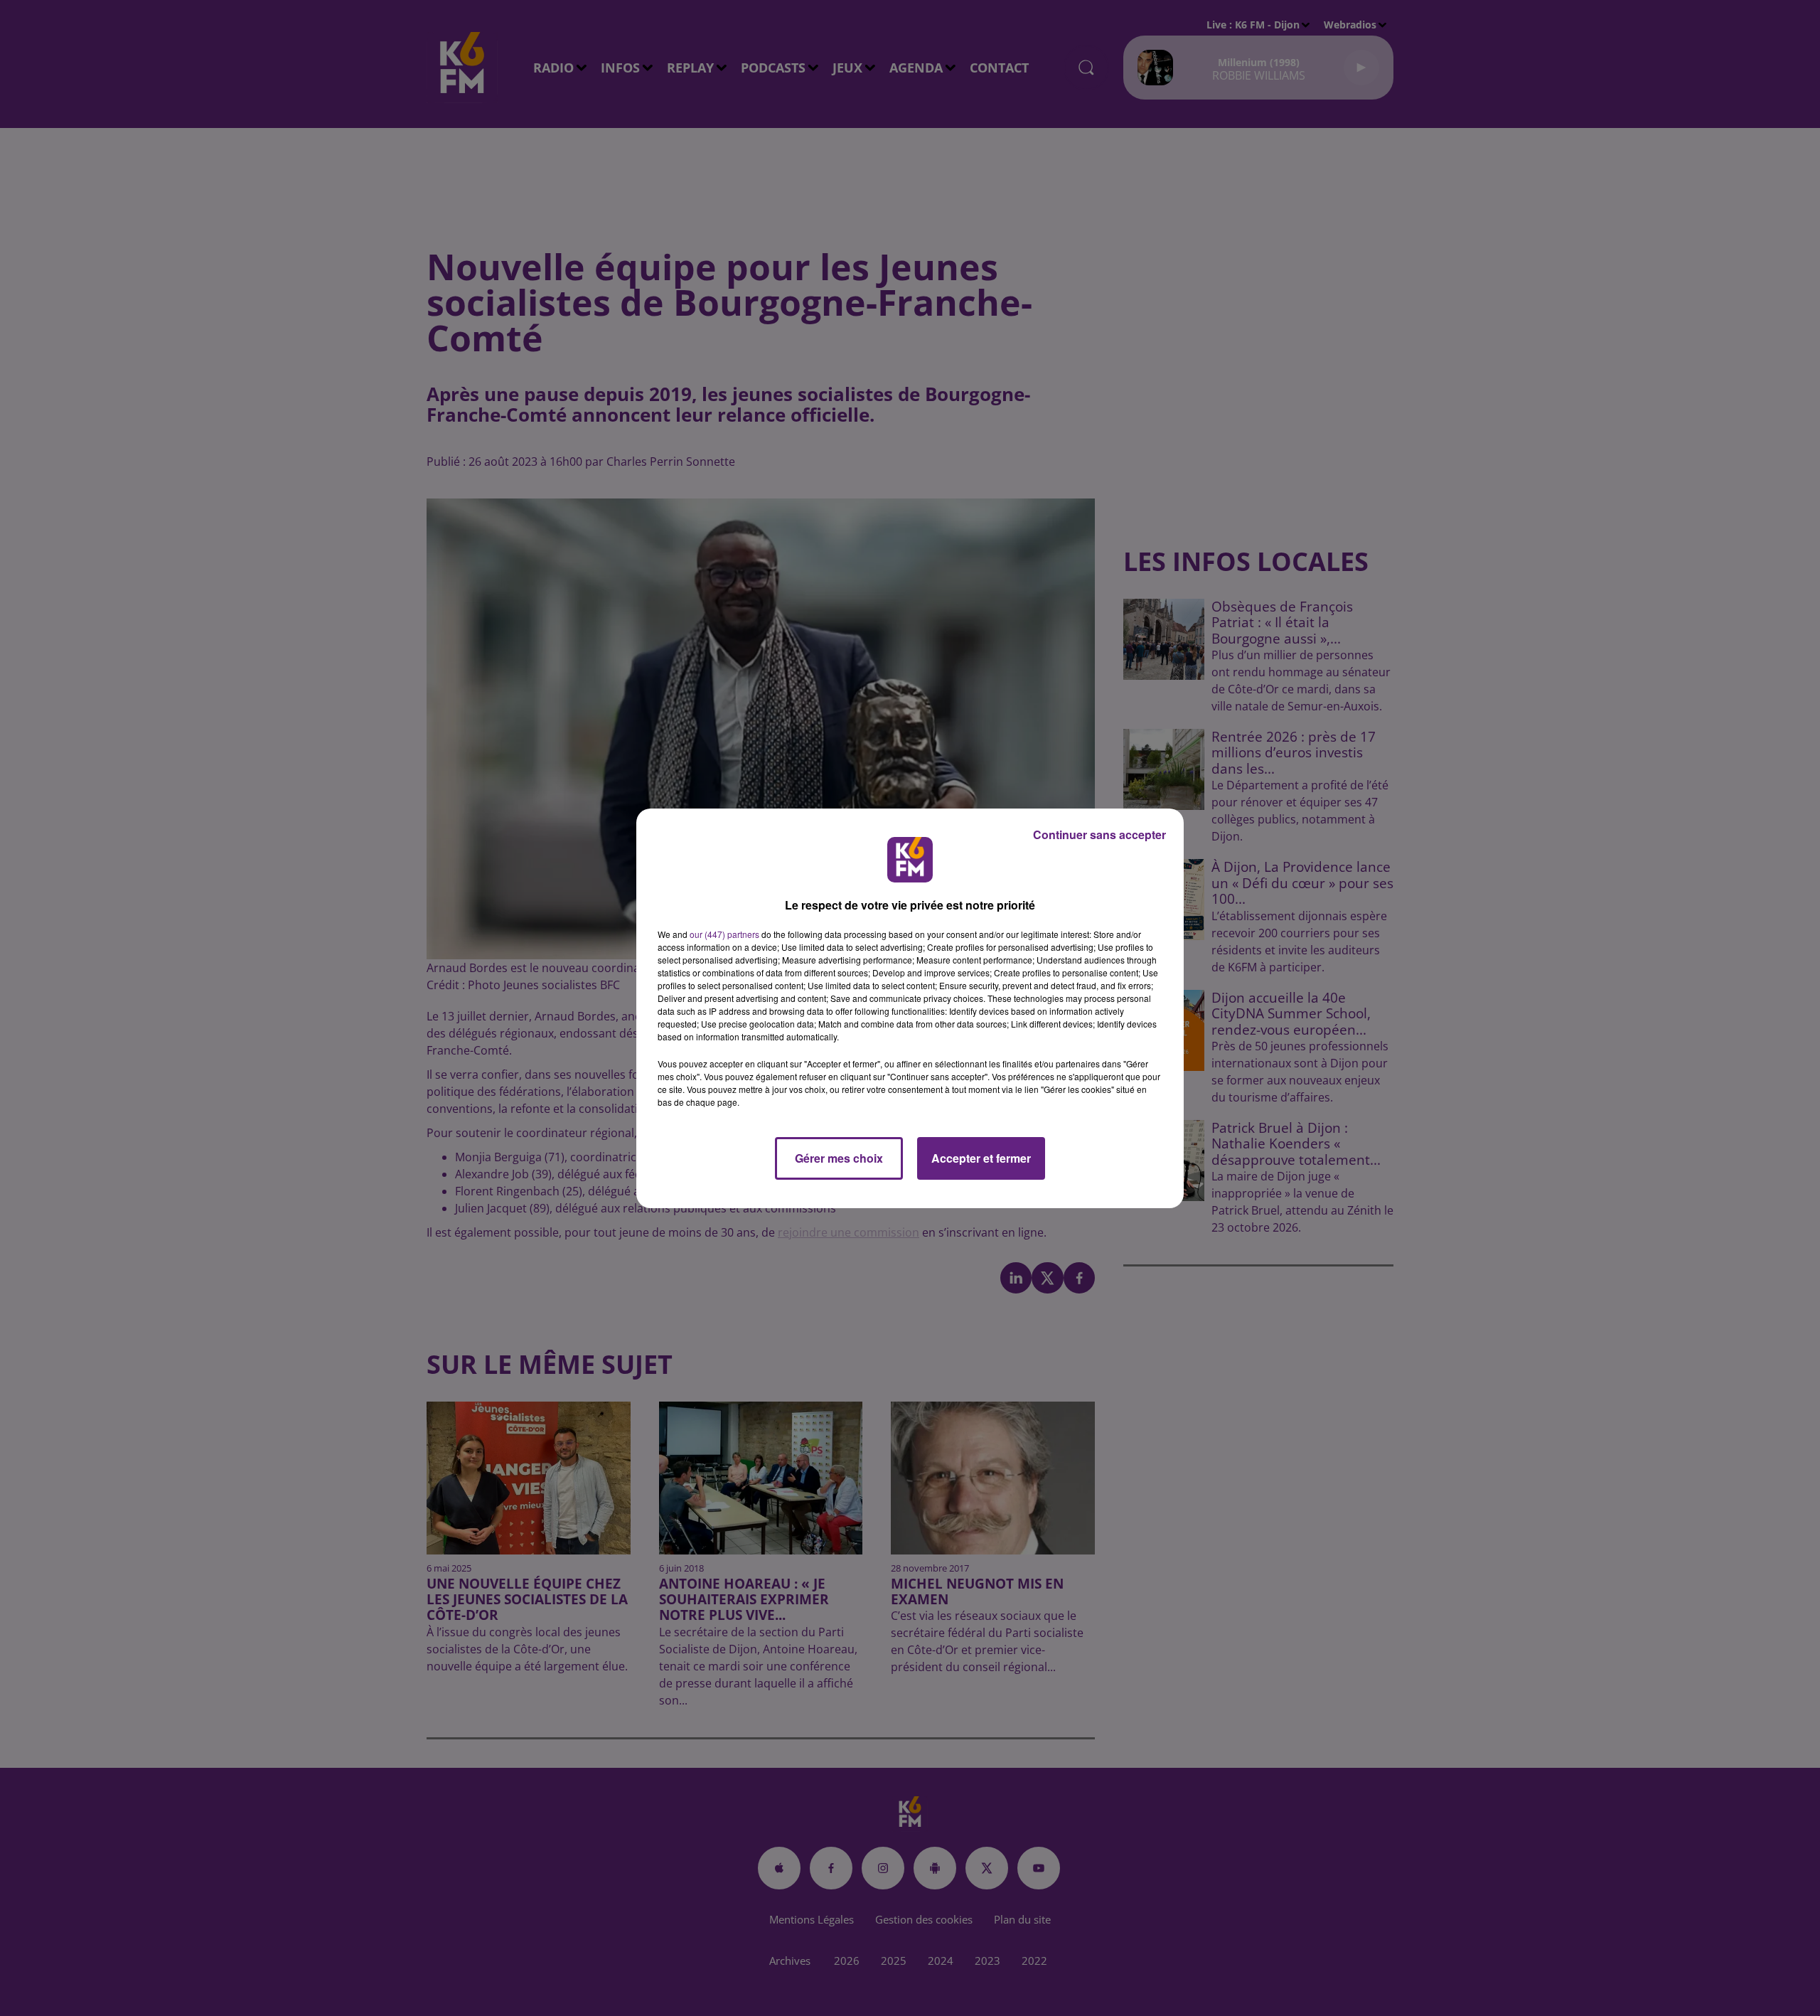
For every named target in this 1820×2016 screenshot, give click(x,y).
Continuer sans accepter (1099, 834)
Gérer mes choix (839, 1158)
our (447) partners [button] (724, 934)
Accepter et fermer (981, 1158)
